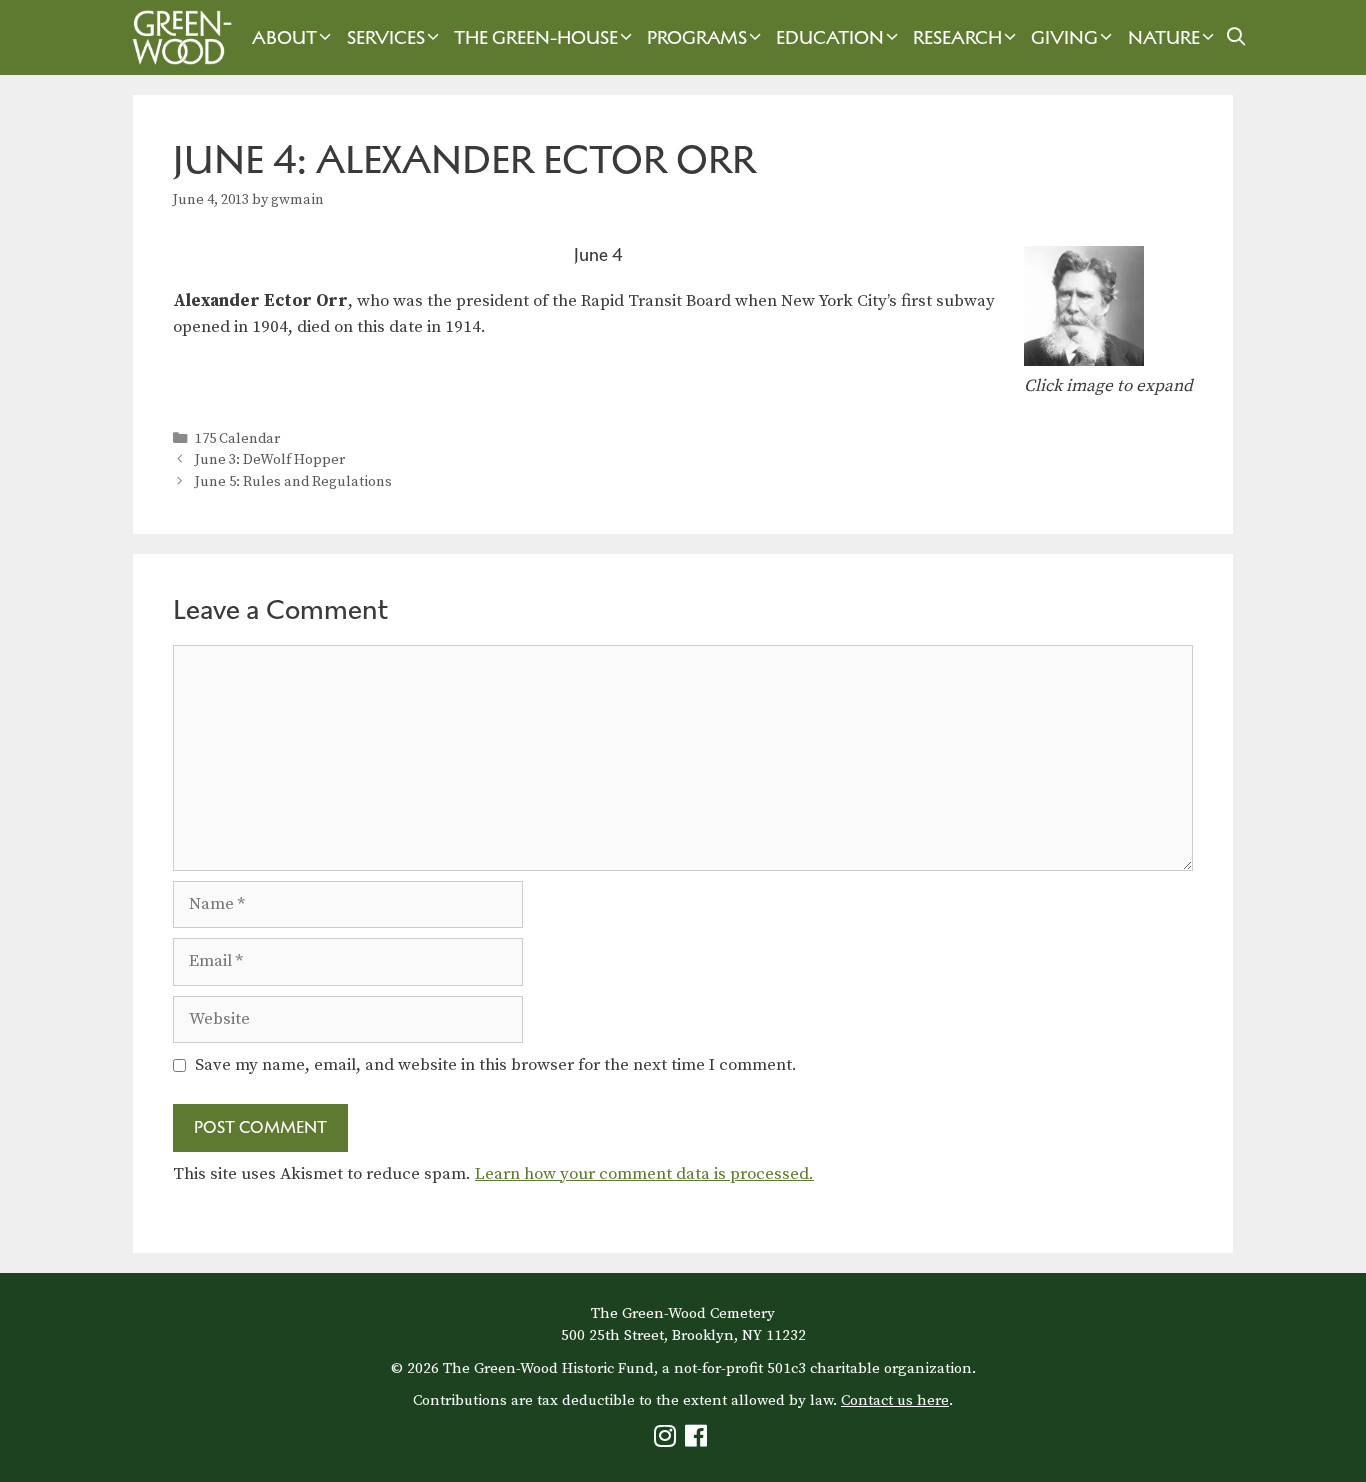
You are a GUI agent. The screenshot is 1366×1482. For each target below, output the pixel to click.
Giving (1064, 37)
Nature (1164, 37)
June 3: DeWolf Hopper (270, 460)
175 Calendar (237, 439)
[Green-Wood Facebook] (698, 1440)
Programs (697, 37)
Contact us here (895, 1400)
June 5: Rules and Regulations (293, 482)
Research (957, 37)
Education (830, 37)
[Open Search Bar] (1236, 37)
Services (386, 37)
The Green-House (536, 37)
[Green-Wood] (177, 37)
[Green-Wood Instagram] (667, 1440)
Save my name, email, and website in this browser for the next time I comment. (496, 1065)
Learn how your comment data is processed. (644, 1174)
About (284, 37)
